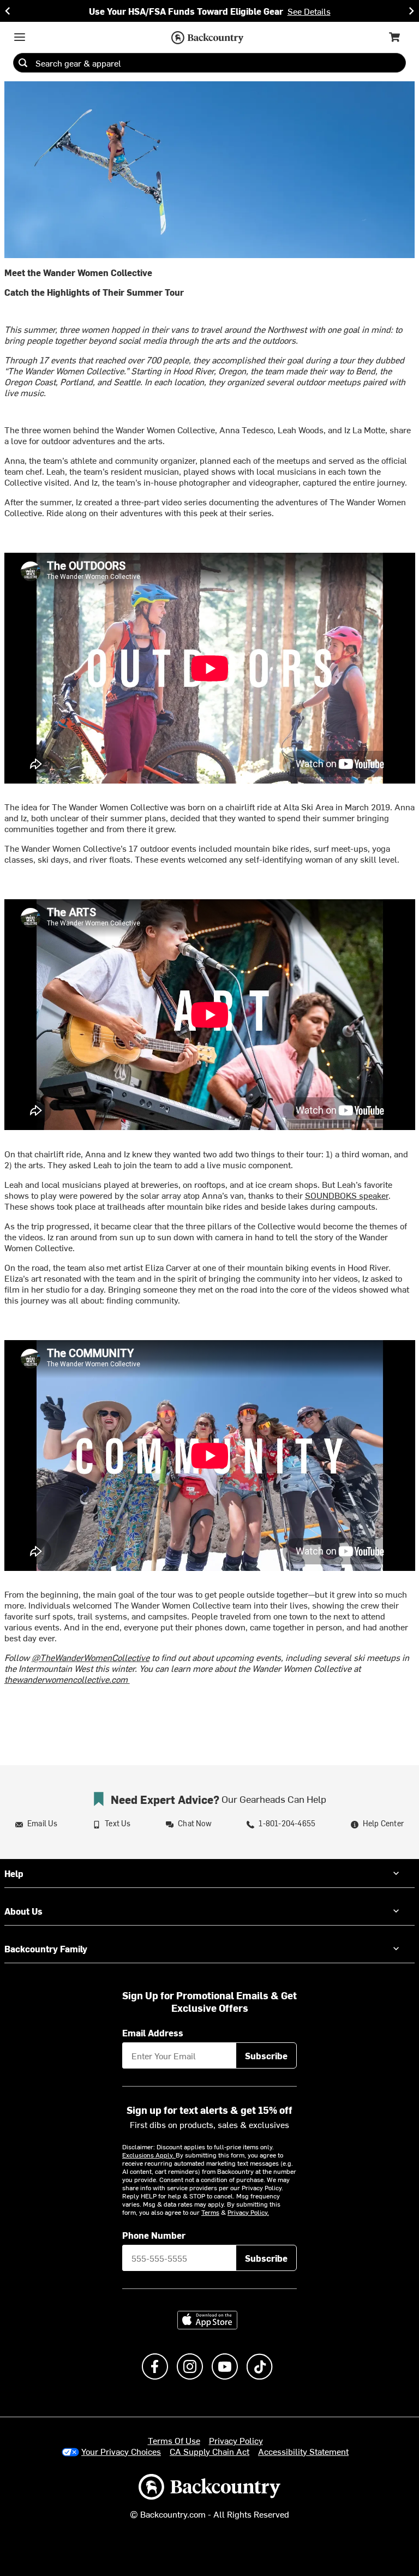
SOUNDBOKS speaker (347, 1195)
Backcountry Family (46, 1949)
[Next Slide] (411, 11)
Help (14, 1873)
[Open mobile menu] (20, 37)
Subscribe (266, 2055)
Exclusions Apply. (149, 2155)
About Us (23, 1911)
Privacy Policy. (248, 2212)
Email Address (153, 2033)
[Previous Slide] (8, 11)
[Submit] (23, 63)
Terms (210, 2212)
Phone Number (154, 2235)
